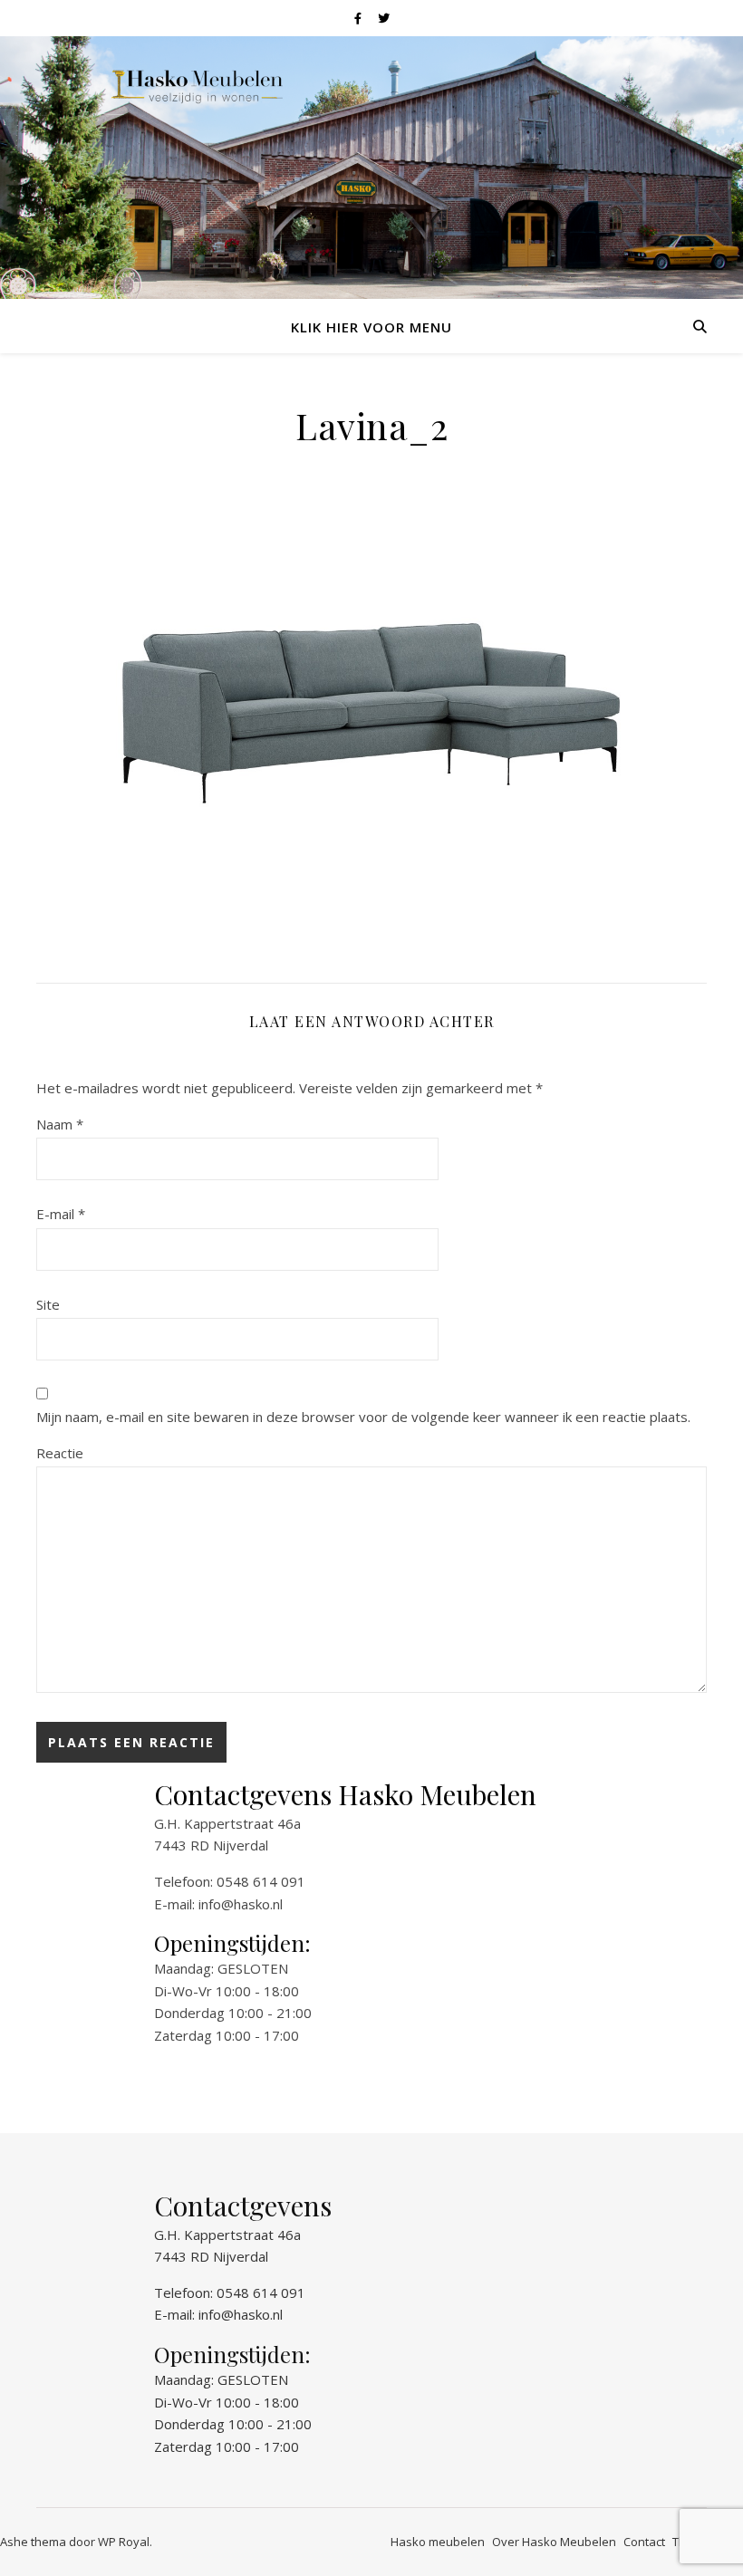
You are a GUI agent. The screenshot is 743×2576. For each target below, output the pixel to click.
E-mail (61, 1214)
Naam (60, 1124)
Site (48, 1304)
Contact (644, 2542)
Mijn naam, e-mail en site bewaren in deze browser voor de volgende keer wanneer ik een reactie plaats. (363, 1417)
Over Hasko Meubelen (554, 2542)
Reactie (60, 1453)
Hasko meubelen (438, 2542)
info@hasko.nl (241, 1904)
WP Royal (124, 2542)
